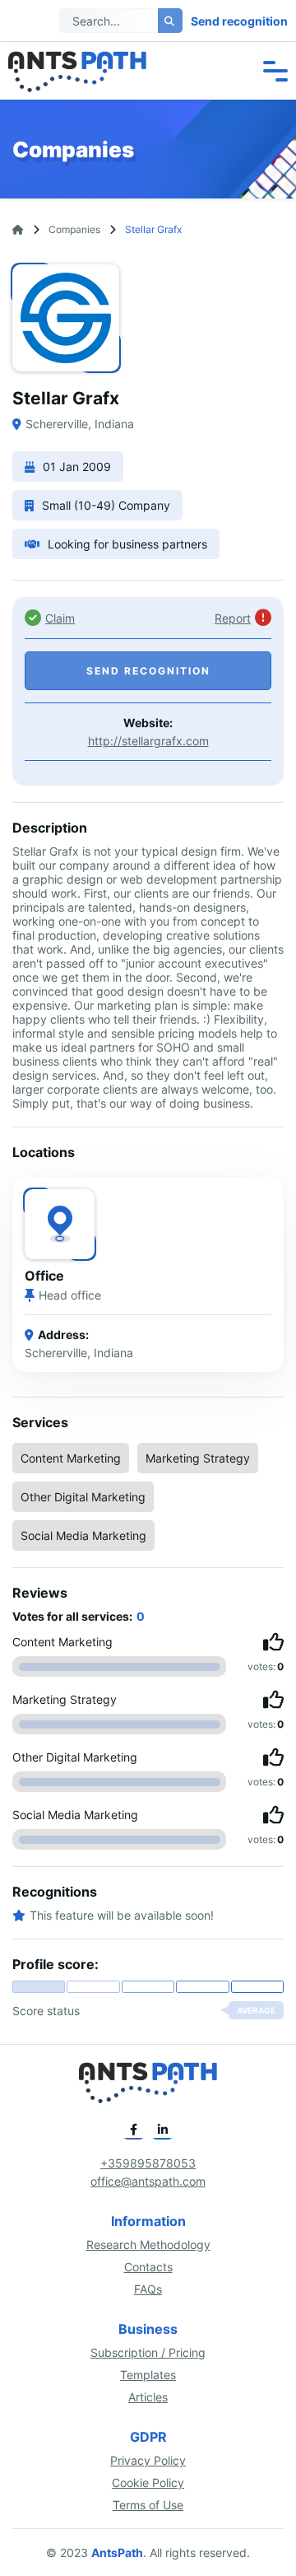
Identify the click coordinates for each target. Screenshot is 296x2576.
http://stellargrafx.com (148, 741)
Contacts (148, 2267)
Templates (148, 2375)
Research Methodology (148, 2245)
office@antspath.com (148, 2181)
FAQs (148, 2289)
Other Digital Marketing (83, 1497)
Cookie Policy (148, 2483)
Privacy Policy (148, 2460)
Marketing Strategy (198, 1458)
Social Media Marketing (83, 1535)
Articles (148, 2397)
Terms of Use (148, 2505)
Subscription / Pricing (148, 2352)
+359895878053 (148, 2163)
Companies (74, 229)
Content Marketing (71, 1458)
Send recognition (239, 21)
